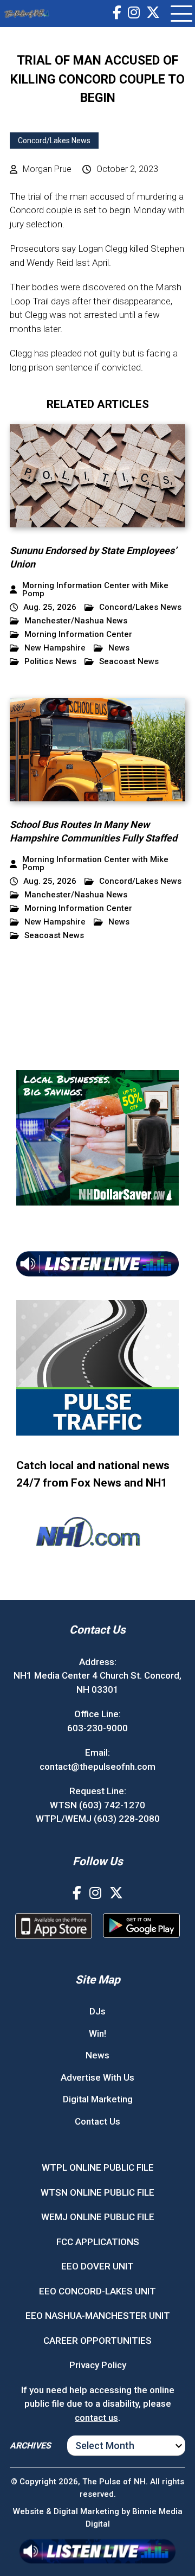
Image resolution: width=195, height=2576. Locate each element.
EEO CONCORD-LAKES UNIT (97, 2291)
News (119, 648)
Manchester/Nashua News (76, 621)
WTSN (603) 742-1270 (97, 1805)
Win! (97, 2033)
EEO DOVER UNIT (97, 2266)
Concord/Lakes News (54, 141)
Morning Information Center (78, 635)
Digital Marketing (98, 2099)
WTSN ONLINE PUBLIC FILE (97, 2192)
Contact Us (97, 2121)
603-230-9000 (97, 1728)
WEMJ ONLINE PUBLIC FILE (98, 2217)
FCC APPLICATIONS (98, 2242)
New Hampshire (55, 648)
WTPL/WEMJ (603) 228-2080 (98, 1819)
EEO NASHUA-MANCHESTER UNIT (98, 2316)
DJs (97, 2011)
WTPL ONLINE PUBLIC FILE (98, 2167)
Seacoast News (129, 662)
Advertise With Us (97, 2077)
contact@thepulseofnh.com (97, 1767)
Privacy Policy (98, 2365)
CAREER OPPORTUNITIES (97, 2341)
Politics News (50, 662)
